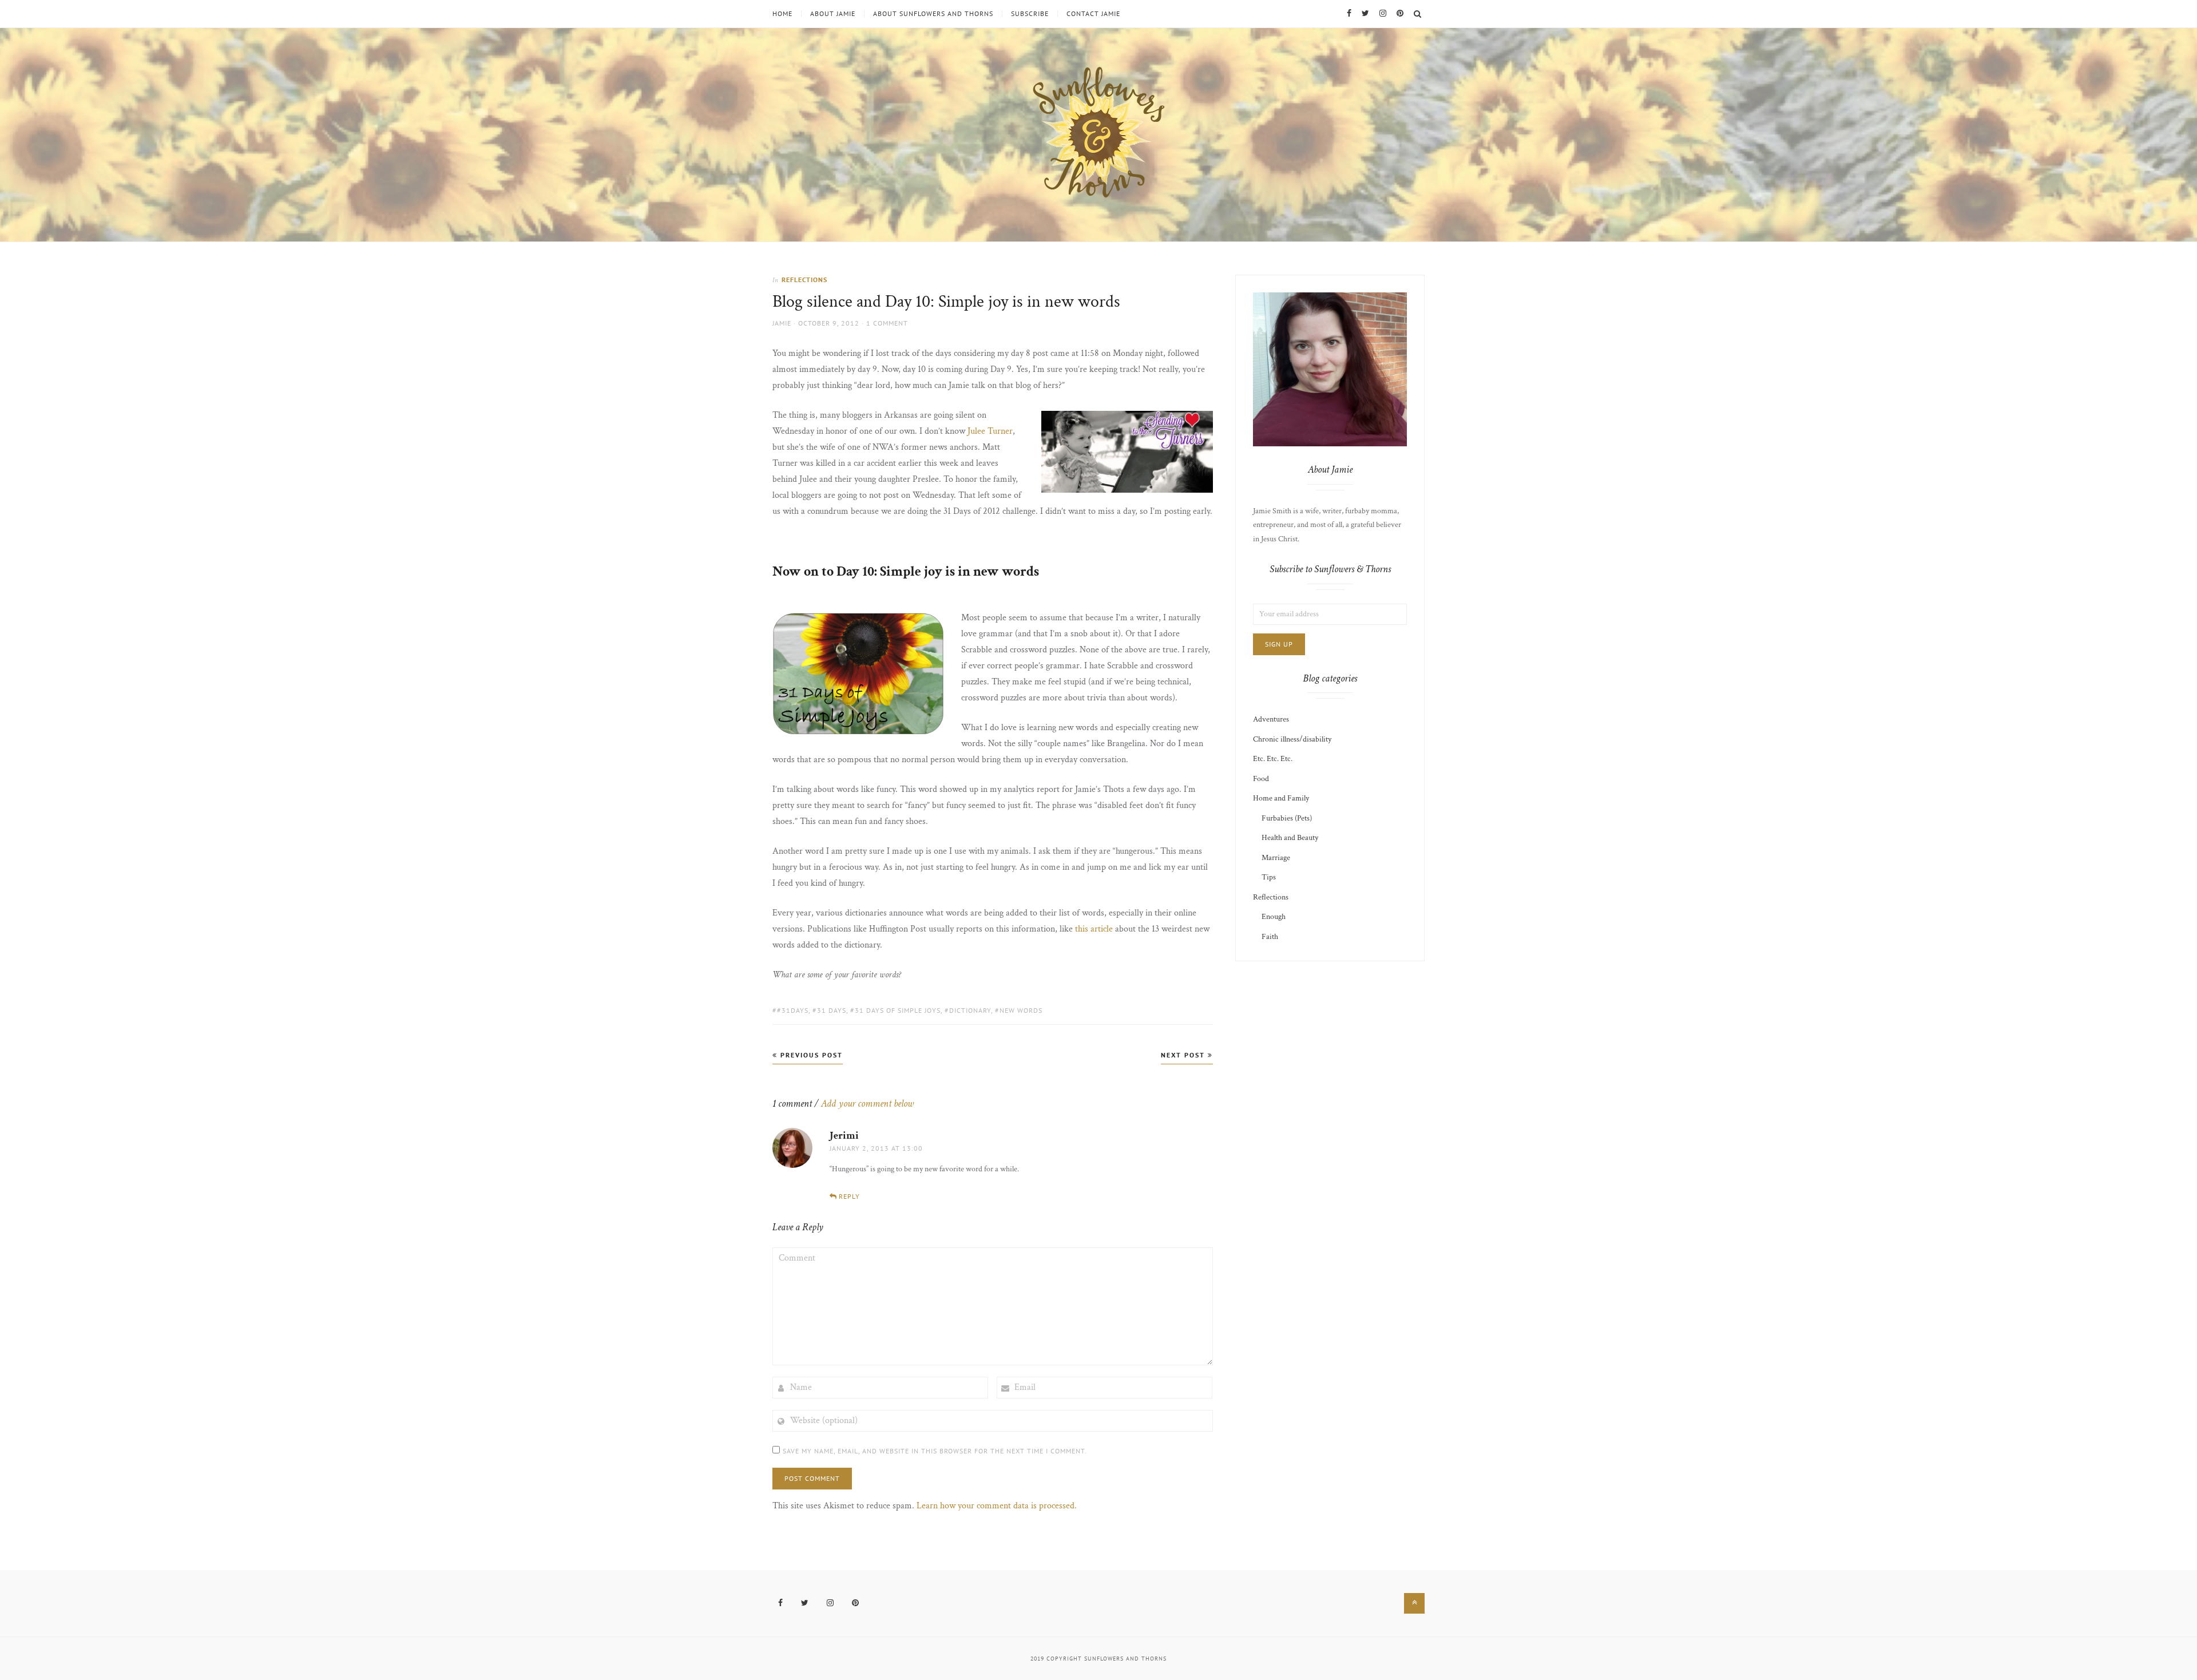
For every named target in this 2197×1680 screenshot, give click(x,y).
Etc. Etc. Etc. (1273, 759)
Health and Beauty (1290, 838)
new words (1021, 1010)
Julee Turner (990, 431)
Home (782, 14)
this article (1094, 929)
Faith (1270, 937)
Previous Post (810, 1055)
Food (1261, 779)
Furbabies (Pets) (1287, 818)
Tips (1269, 877)
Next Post (1184, 1055)
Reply (849, 1196)
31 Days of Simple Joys (898, 1010)
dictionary (970, 1010)
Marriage (1276, 858)
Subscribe (1030, 14)
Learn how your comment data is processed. (997, 1506)
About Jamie (833, 14)
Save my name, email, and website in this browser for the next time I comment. (935, 1451)
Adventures (1271, 719)
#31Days (793, 1010)
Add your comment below (867, 1104)
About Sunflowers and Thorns (933, 14)
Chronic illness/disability (1292, 739)
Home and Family (1281, 798)
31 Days (832, 1010)
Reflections (804, 280)
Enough (1274, 917)
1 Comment (887, 323)
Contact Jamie (1093, 14)
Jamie (782, 323)
